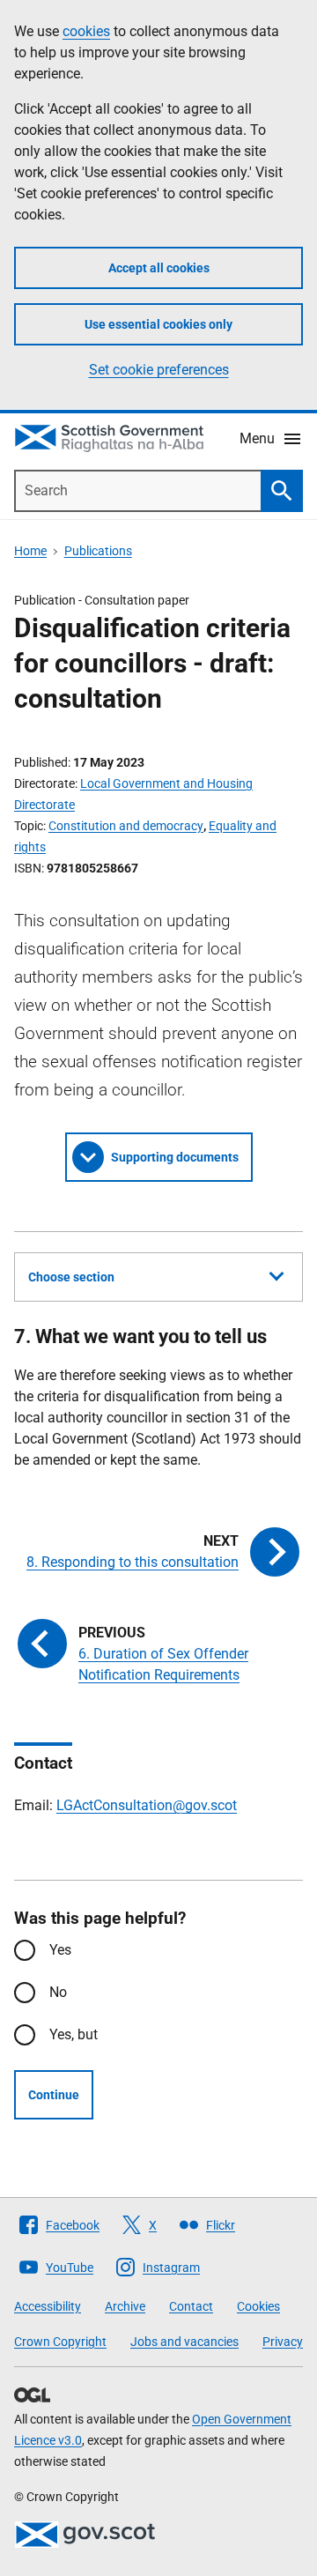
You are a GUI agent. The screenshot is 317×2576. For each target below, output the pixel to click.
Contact (191, 2306)
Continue (54, 2095)
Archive (125, 2306)
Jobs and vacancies (184, 2342)
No (58, 1992)
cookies (86, 31)
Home (30, 551)
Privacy (283, 2342)
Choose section (71, 1277)
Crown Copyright (60, 2342)
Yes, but (74, 2034)
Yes (60, 1950)
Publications (98, 551)
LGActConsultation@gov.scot (147, 1805)
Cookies (258, 2306)
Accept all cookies (159, 268)
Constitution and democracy (126, 826)
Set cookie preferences (159, 370)
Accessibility (48, 2306)
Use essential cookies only (158, 324)
